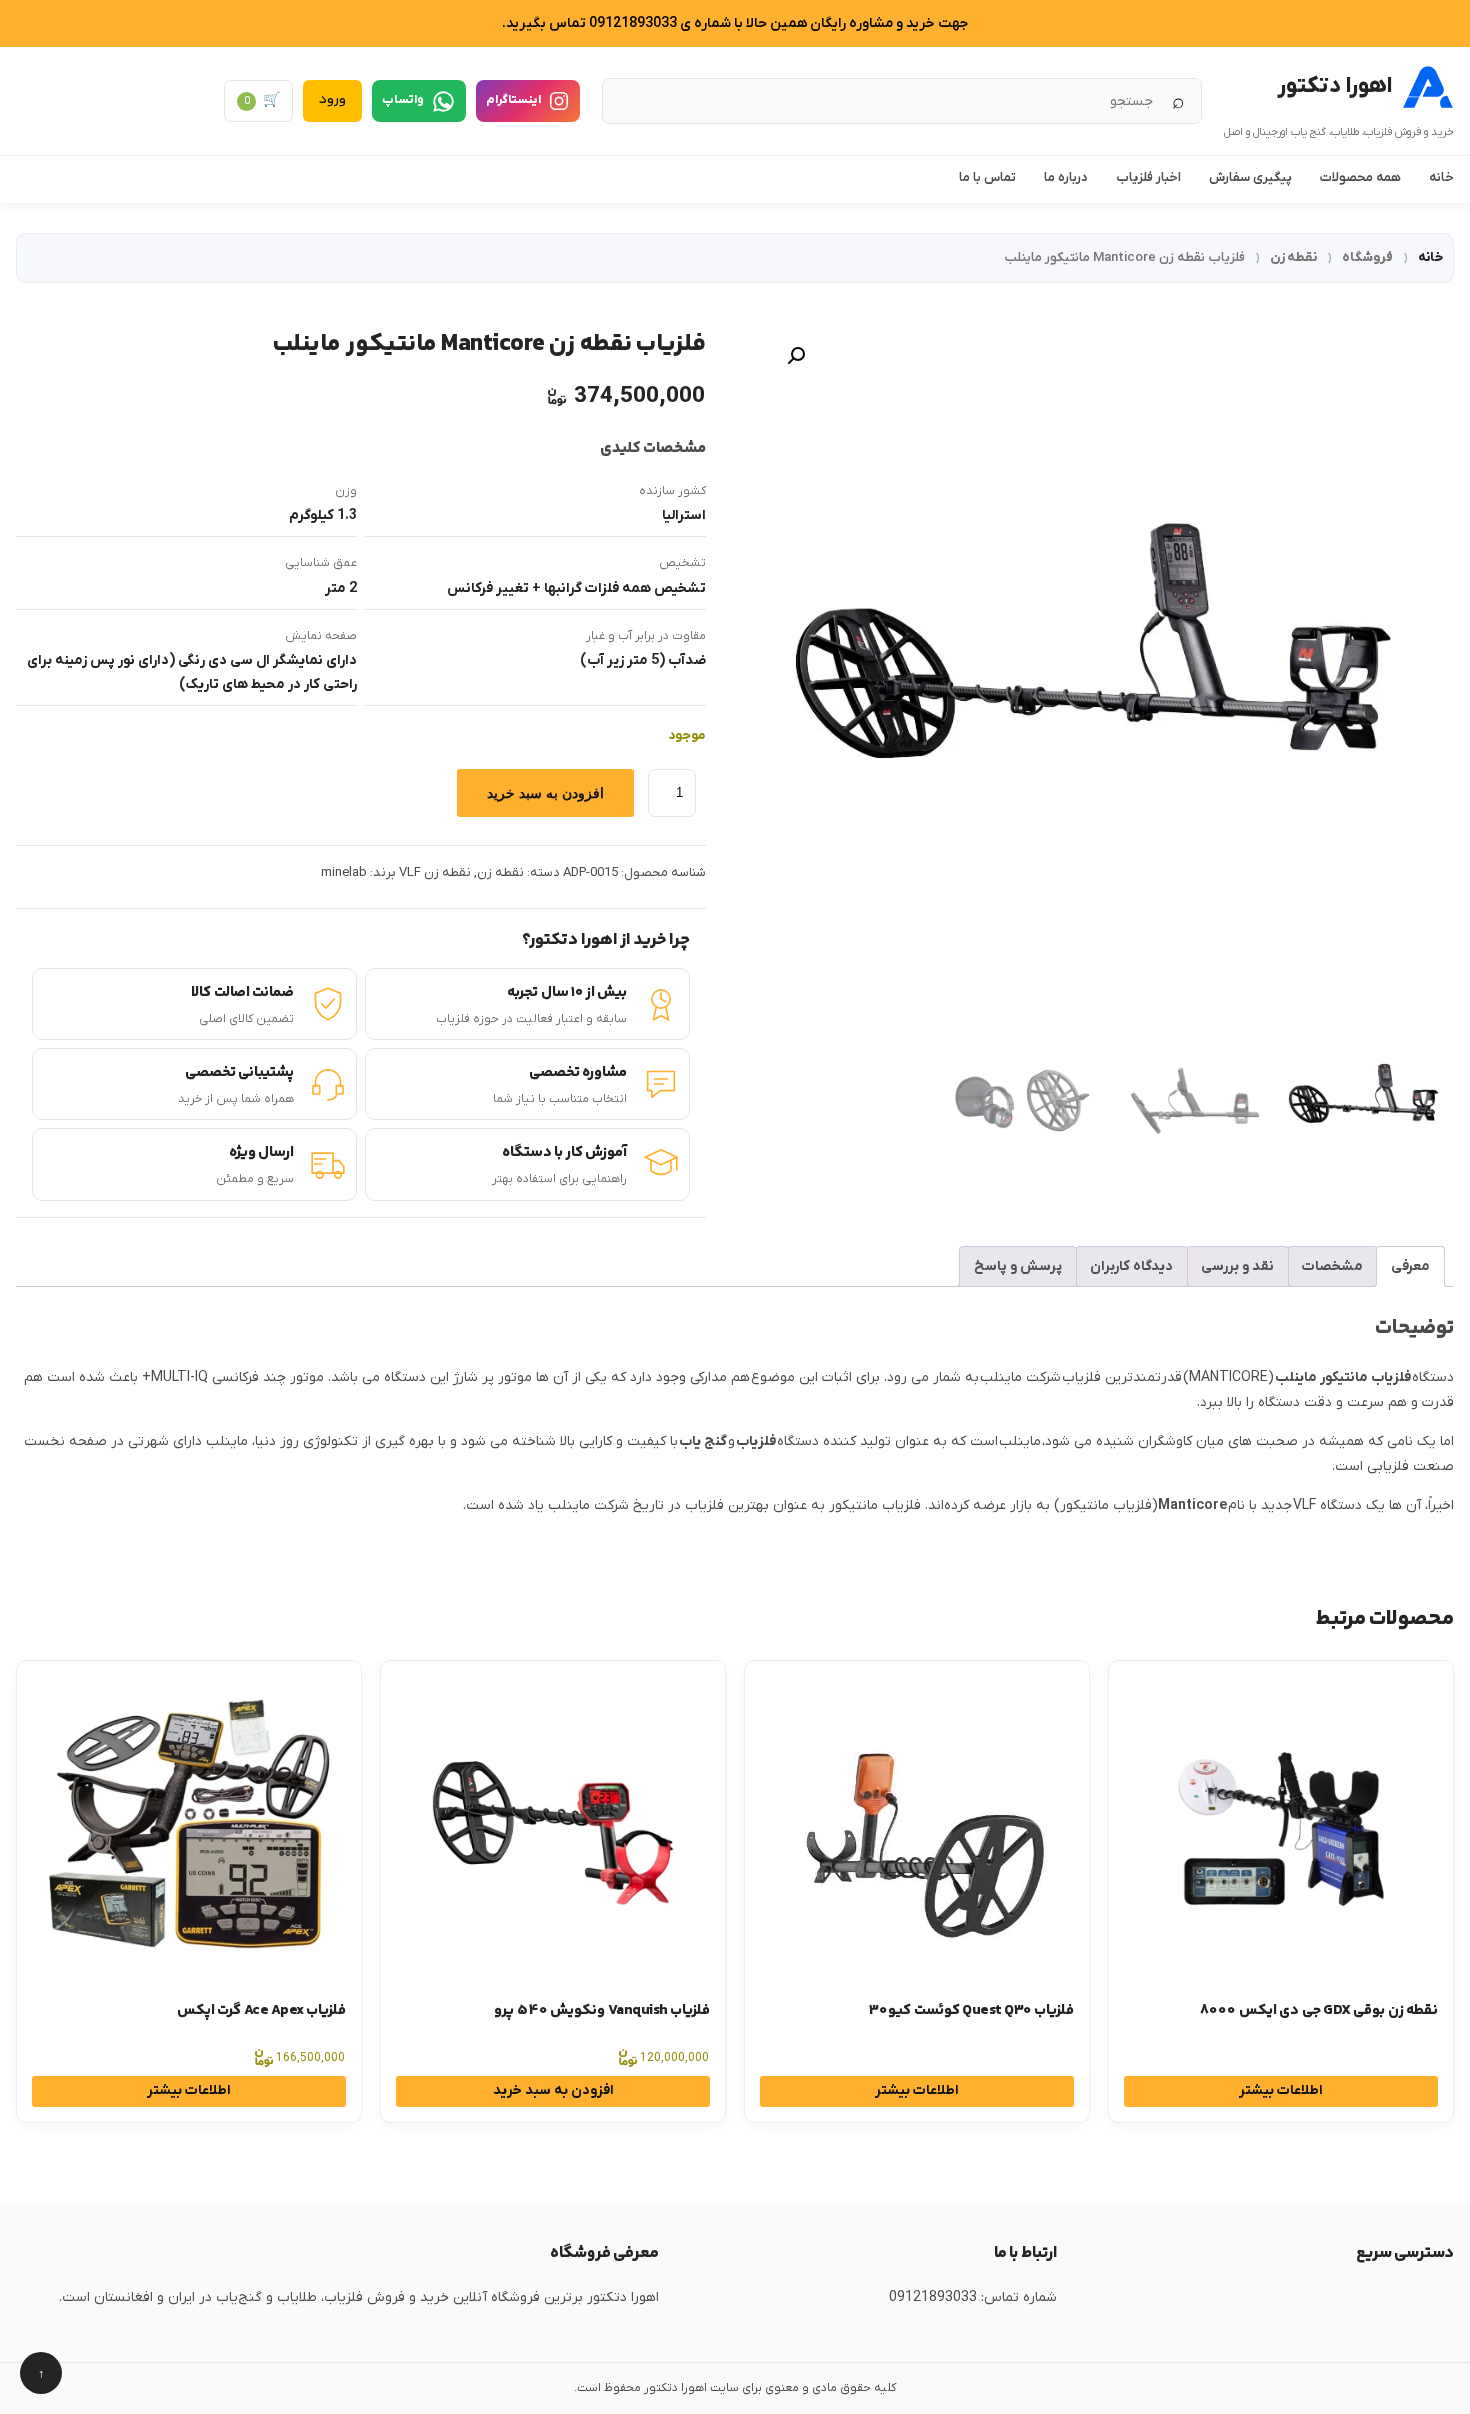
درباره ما (1066, 177)
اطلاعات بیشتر (1281, 2090)
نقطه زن (1293, 257)
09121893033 (933, 2297)
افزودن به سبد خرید (545, 793)
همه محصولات (1360, 177)
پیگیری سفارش (1250, 177)
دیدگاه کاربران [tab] (1131, 1266)
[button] (796, 356)
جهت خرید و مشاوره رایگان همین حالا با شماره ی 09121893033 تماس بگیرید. (735, 23)
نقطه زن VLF (435, 872)
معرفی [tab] (1410, 1266)
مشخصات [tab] (1332, 1266)
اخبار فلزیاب (1148, 177)
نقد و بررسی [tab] (1237, 1266)
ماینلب (1020, 1441)
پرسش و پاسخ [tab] (1018, 1266)
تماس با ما (987, 177)
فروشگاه (1367, 257)
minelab (344, 872)
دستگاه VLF (1327, 1505)
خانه (1441, 177)
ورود (332, 100)
